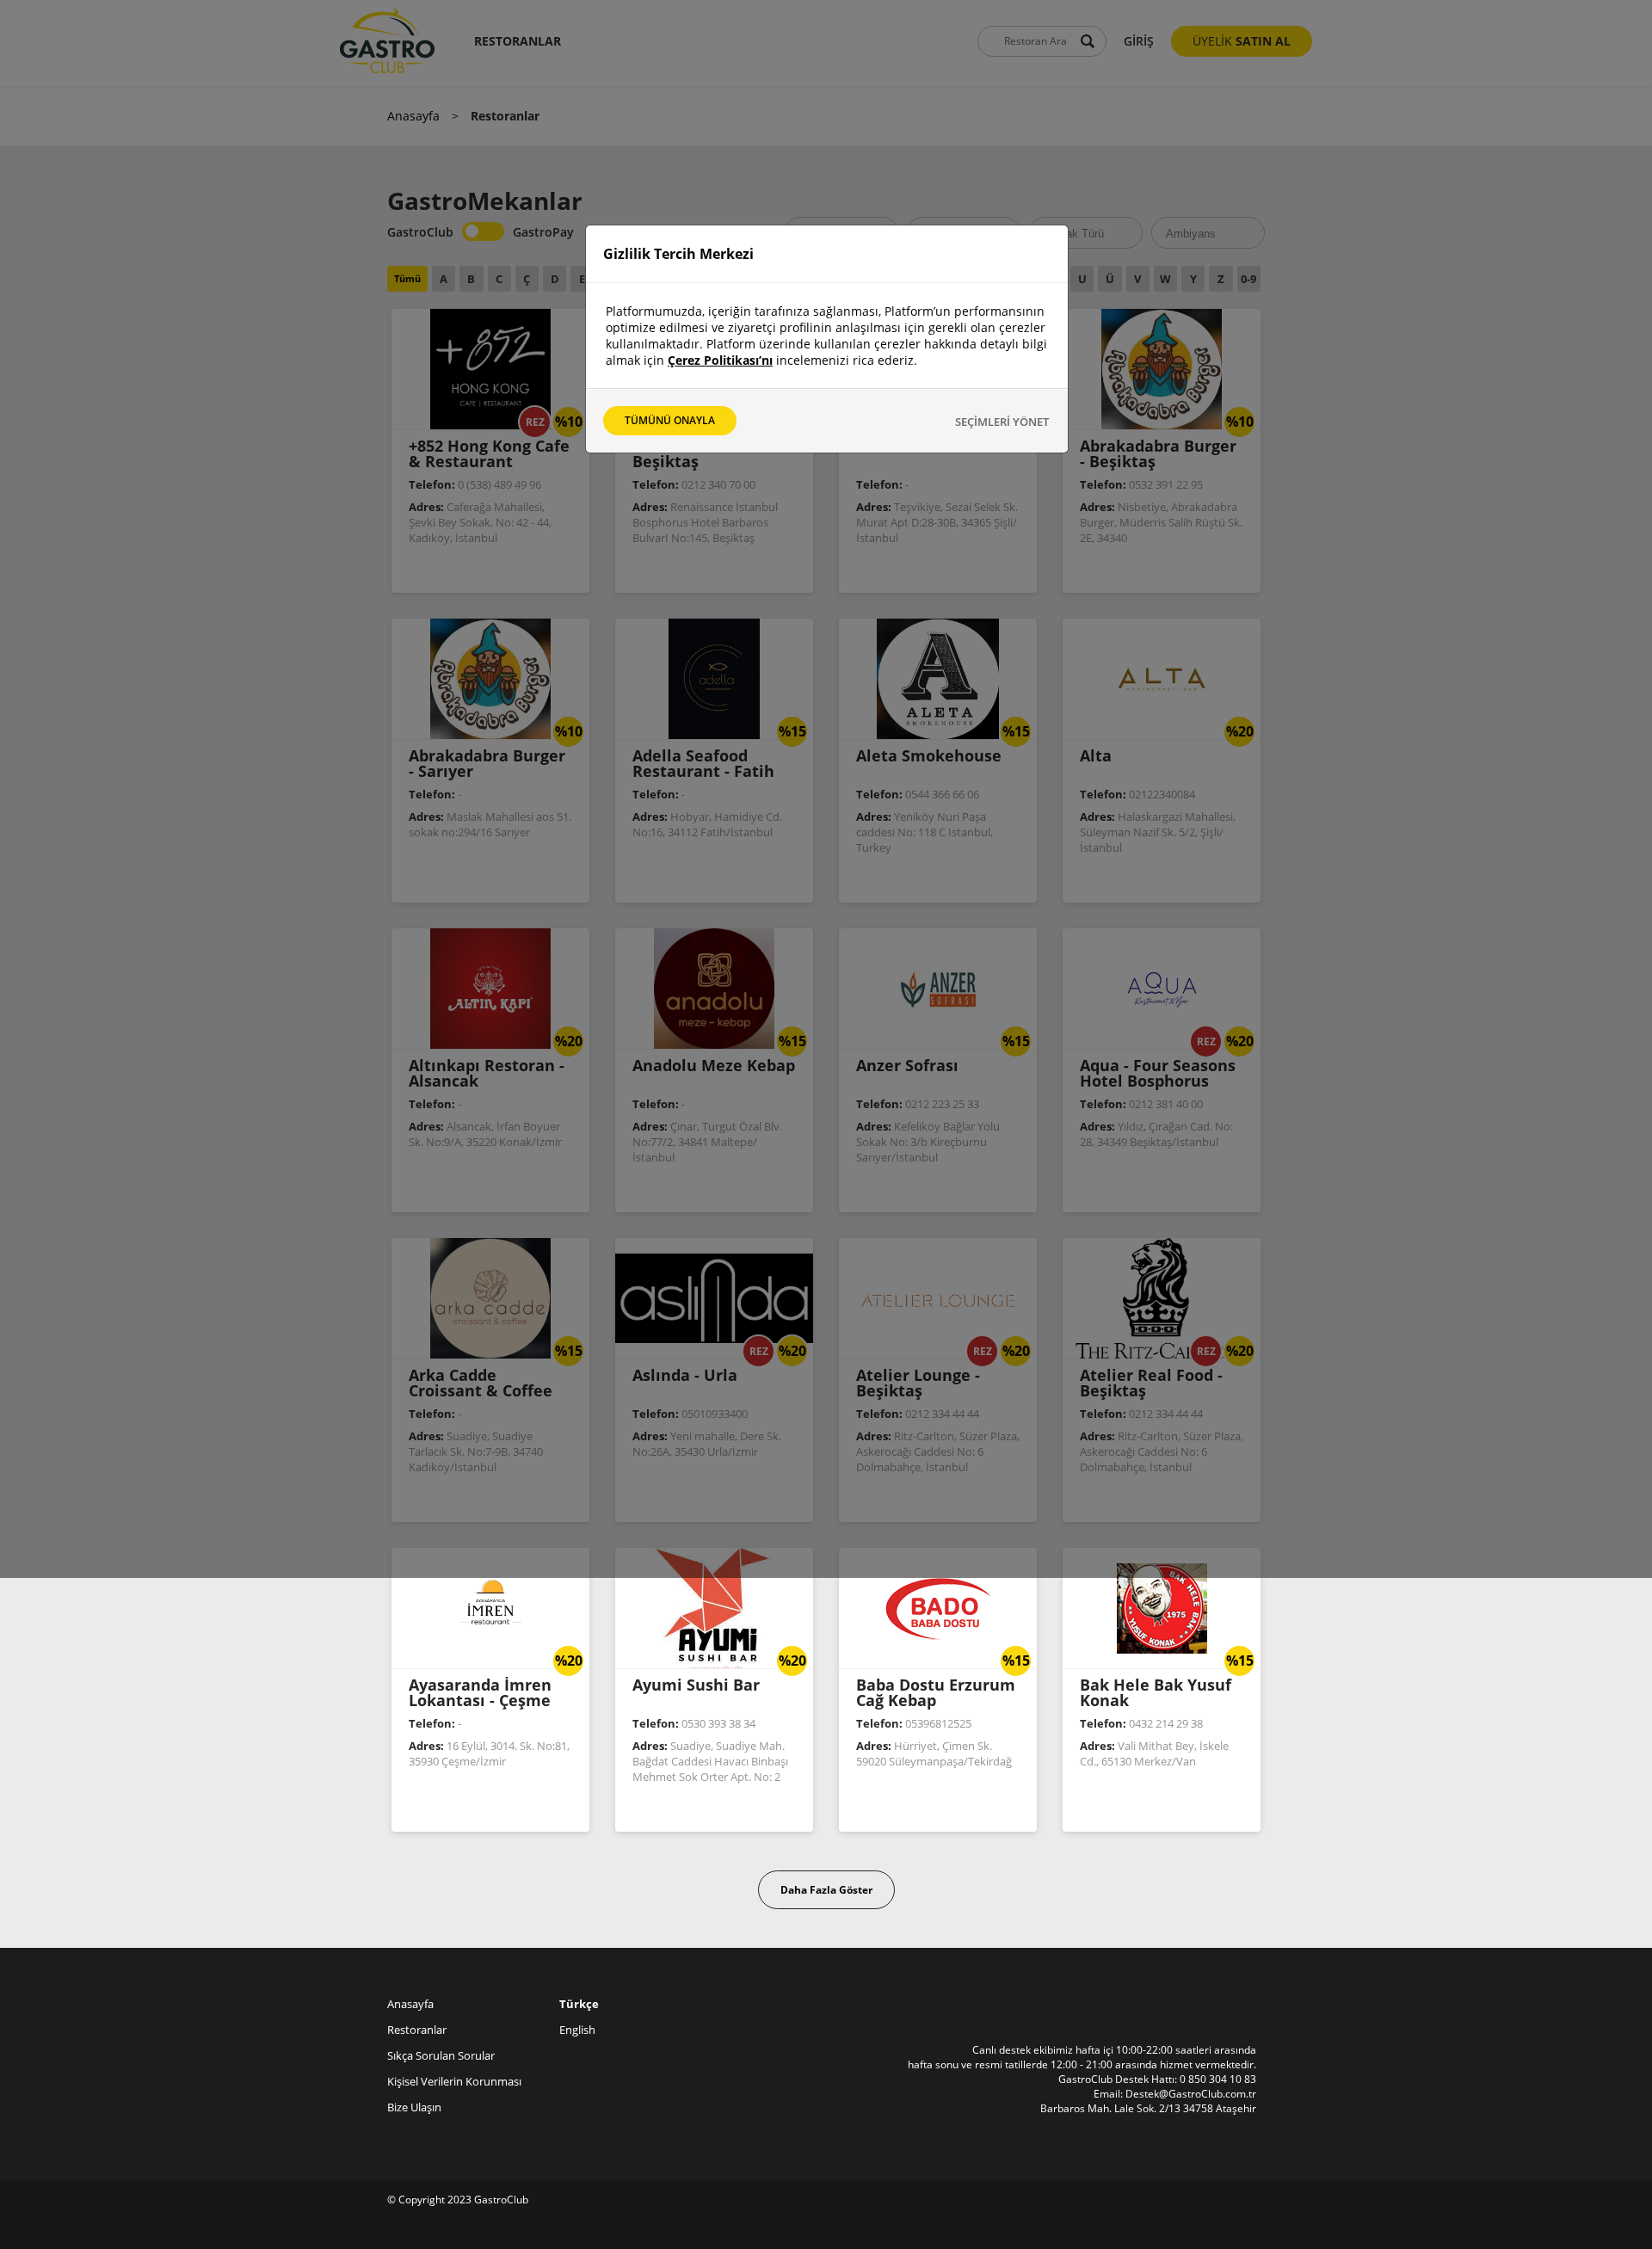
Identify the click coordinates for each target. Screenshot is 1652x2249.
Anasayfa (413, 116)
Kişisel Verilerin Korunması (454, 2081)
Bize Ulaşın (414, 2107)
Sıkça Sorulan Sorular (441, 2055)
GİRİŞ (1139, 41)
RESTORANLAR (518, 41)
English (577, 2030)
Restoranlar (417, 2030)
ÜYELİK (1242, 41)
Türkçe (579, 2004)
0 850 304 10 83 (1218, 2079)
